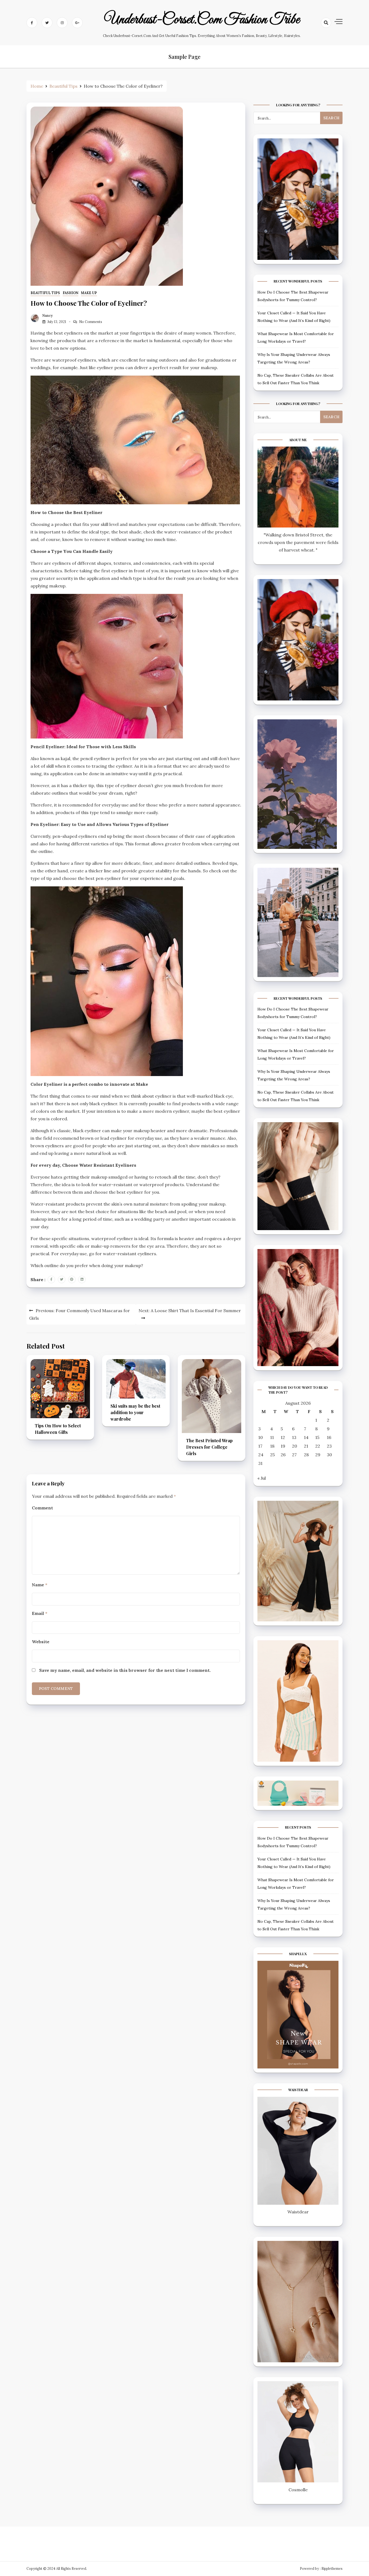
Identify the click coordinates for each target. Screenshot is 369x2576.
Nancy (48, 316)
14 (306, 1437)
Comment (42, 1508)
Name (40, 1585)
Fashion (71, 293)
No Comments (91, 322)
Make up (89, 293)
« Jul (262, 1478)
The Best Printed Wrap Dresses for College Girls (209, 1447)
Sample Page (185, 57)
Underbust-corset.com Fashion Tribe (202, 20)
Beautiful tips (45, 293)
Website (41, 1642)
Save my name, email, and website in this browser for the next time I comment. (125, 1670)
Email (40, 1613)
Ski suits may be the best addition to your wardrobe (135, 1412)
